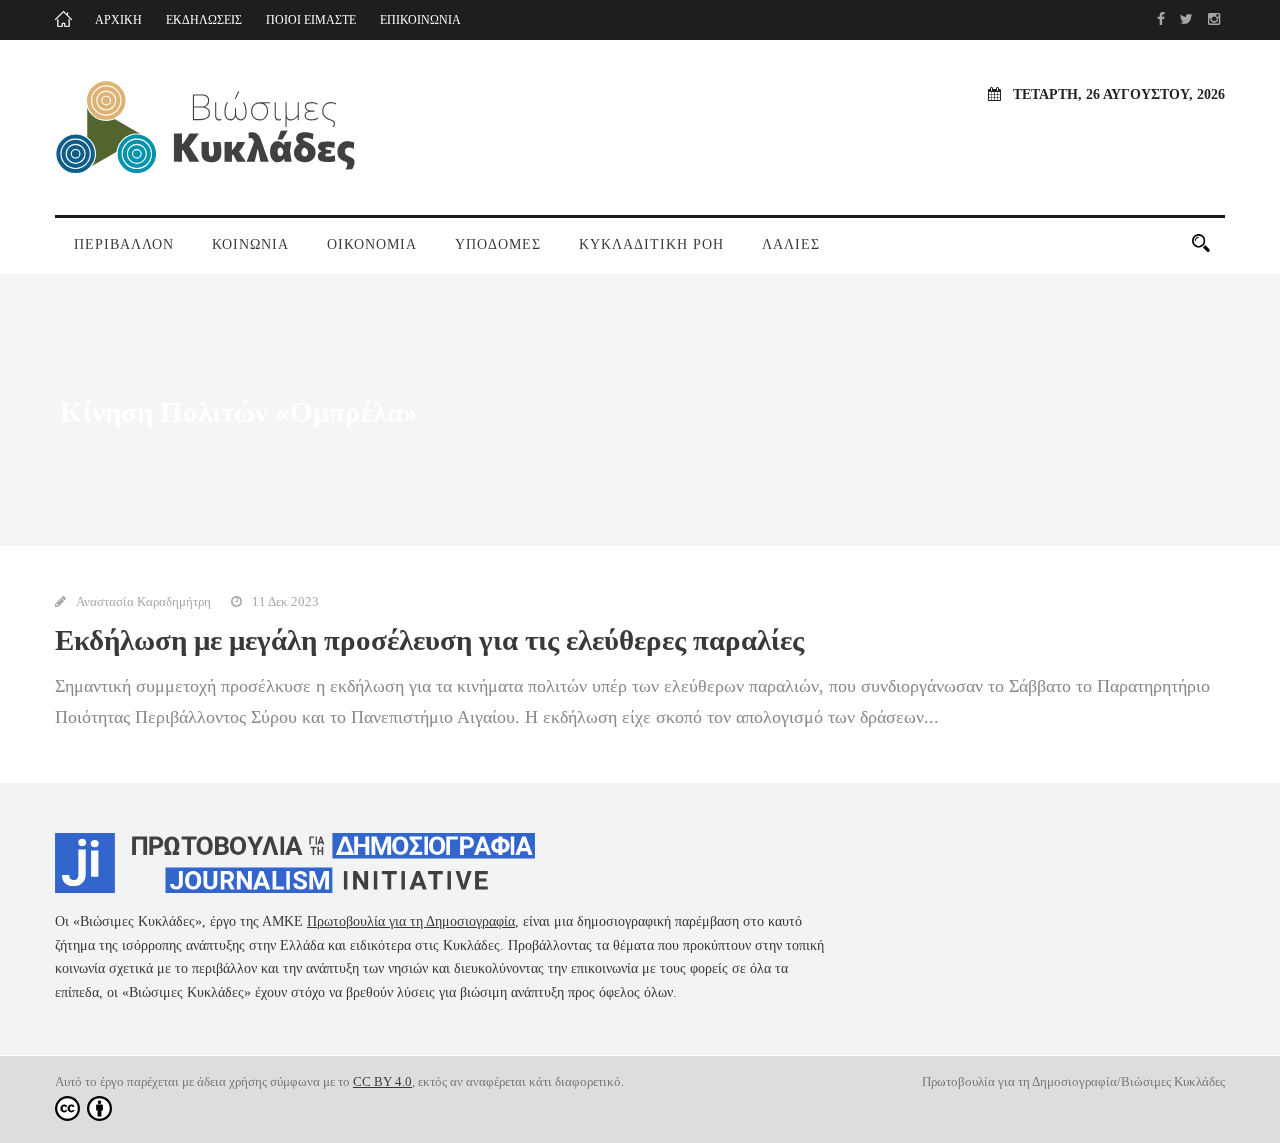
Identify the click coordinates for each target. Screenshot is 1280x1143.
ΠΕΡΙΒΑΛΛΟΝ (124, 244)
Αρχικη (118, 20)
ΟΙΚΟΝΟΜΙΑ (372, 244)
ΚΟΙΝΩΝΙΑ (250, 244)
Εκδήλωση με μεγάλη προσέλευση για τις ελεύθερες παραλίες (429, 640)
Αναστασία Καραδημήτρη (143, 601)
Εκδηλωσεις (204, 20)
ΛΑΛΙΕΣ (791, 244)
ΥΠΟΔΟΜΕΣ (498, 244)
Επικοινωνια (420, 20)
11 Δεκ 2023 (285, 601)
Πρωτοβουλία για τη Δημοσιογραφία (411, 921)
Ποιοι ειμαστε (311, 20)
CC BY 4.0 (382, 1081)
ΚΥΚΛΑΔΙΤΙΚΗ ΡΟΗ (651, 244)
